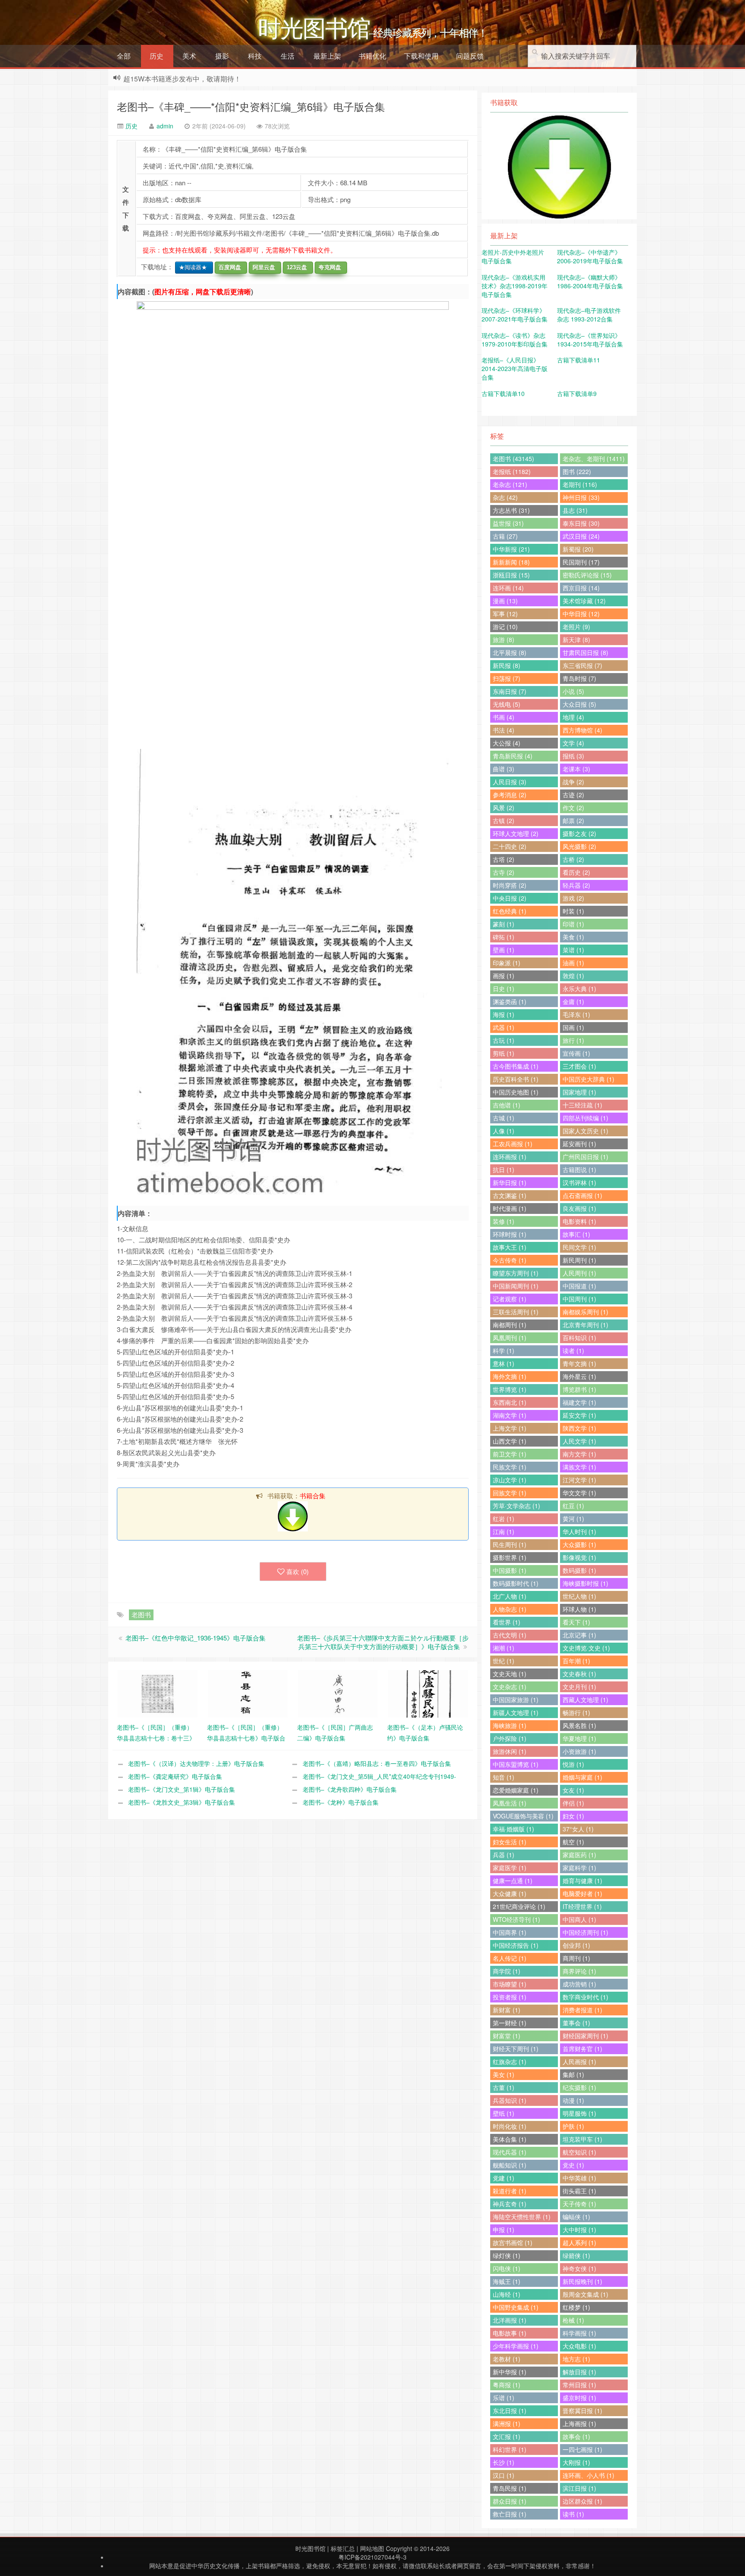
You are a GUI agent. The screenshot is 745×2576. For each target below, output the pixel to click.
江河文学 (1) (579, 1480)
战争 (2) (573, 782)
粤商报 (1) (507, 2385)
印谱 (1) (573, 924)
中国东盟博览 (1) (516, 1764)
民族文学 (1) (510, 1467)
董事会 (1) (576, 2023)
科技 (255, 56)
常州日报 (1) (579, 2385)
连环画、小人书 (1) (588, 2475)
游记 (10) (505, 627)
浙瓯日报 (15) (511, 575)
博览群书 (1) (579, 1389)
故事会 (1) (576, 2436)
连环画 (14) (508, 588)
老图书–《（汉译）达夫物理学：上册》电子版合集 (196, 1763)
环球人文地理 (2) (516, 833)
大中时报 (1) (579, 2230)
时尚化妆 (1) (510, 2126)
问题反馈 (470, 56)
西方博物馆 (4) (582, 730)
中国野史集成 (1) (516, 2307)
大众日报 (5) (579, 704)
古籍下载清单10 (503, 393)
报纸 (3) (573, 756)
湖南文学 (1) (510, 1415)
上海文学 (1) (510, 1428)
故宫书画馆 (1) (513, 2242)
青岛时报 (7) (579, 678)
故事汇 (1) (576, 1234)
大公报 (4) (507, 743)
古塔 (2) (504, 859)
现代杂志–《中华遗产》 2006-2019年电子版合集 (590, 256)
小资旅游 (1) (579, 1751)
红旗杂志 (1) (510, 2061)
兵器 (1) (504, 1855)
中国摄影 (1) (510, 1570)
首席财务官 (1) (582, 2049)
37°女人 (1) (578, 1829)
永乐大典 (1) (579, 989)
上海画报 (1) (579, 2423)
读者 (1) (573, 1350)
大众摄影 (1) (579, 1544)
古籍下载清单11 (579, 360)
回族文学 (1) (510, 1493)
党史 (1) (573, 2165)
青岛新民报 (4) (513, 756)
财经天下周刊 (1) (516, 2049)
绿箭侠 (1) (576, 2255)
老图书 (141, 1614)
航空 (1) (573, 1842)
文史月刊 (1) (579, 1687)
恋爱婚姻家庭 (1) (516, 1790)
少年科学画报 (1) (516, 2346)
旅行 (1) (573, 1040)
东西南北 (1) (510, 1402)
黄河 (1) (573, 1519)
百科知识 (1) (579, 1338)
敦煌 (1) (573, 976)
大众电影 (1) (579, 2346)
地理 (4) (573, 717)
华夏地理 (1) (579, 1738)
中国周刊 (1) (579, 1299)
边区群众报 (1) (582, 2501)
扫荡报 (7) (507, 678)
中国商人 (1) (579, 1919)
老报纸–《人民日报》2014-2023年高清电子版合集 (515, 368)
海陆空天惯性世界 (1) (522, 2217)
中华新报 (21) (511, 549)
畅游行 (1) (576, 1712)
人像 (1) (504, 1131)
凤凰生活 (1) (510, 1803)
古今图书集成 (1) (516, 1066)
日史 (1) (504, 989)
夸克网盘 (328, 267)
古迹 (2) (573, 795)
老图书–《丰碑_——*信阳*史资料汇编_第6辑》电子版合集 (251, 106)
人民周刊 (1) (579, 1273)
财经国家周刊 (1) (585, 2036)
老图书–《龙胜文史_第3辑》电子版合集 (182, 1802)
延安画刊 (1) (579, 1144)
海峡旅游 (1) (510, 1725)
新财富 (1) (507, 2010)
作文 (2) (573, 808)
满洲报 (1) (507, 2423)
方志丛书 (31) (511, 510)
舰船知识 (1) (510, 2165)
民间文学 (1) (579, 1247)
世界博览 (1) (510, 1389)
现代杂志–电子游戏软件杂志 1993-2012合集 (589, 315)
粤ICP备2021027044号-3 (372, 2557)
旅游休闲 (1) (510, 1751)
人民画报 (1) (579, 2061)
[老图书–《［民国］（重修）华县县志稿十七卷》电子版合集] (248, 1693)
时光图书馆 (310, 2548)
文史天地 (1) (510, 1674)
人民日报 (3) (510, 782)
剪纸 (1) (504, 1053)
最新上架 (327, 56)
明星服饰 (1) (579, 2113)
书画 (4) (504, 717)
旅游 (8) (504, 639)
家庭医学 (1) (510, 1868)
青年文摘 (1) (579, 1363)
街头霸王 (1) (579, 2191)
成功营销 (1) (579, 1984)
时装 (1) (573, 911)
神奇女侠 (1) (579, 2268)
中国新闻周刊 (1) (516, 1286)
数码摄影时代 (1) (516, 1583)
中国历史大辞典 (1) (588, 1079)
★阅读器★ (191, 267)
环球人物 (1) (579, 1609)
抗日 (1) (504, 1169)
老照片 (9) (576, 627)
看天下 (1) (576, 1622)
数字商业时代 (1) (585, 1997)
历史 (157, 56)
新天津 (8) (576, 639)
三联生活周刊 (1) (516, 1312)
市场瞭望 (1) (510, 1984)
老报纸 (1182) (512, 471)
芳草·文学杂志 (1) (516, 1506)
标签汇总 (343, 2548)
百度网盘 (228, 267)
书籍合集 (313, 1495)
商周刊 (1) (576, 1958)
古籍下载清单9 (577, 393)
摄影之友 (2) (579, 833)
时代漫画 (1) (510, 1208)
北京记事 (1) (579, 1635)
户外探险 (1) (510, 1738)
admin (165, 126)
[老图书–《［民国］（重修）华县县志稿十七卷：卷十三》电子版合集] (158, 1693)
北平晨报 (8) (510, 652)
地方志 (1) (576, 2359)
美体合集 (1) (510, 2139)
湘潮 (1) (504, 1648)
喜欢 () (297, 1571)
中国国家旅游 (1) (516, 1700)
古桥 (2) (573, 859)
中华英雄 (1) (579, 2178)
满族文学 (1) (579, 1467)
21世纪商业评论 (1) (519, 1906)
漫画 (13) (505, 601)
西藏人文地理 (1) (585, 1700)
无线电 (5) (507, 704)
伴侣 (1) (573, 1803)
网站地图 (372, 2548)
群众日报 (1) (510, 2501)
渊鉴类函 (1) (510, 1001)
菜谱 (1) (573, 950)
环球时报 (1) (510, 1234)
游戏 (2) (573, 898)
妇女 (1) (573, 1816)
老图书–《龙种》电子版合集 (341, 1802)
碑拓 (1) (504, 937)
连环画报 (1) (510, 1157)
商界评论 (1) (579, 1971)
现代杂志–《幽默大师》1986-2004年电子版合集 (590, 281)
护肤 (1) (573, 2126)
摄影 (222, 56)
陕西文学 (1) (579, 1428)
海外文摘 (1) (510, 1376)
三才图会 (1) (579, 1066)
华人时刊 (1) (579, 1531)
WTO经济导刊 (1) (516, 1919)
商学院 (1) (507, 1971)
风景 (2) (504, 808)
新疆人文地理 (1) (516, 1712)
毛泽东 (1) (576, 1014)
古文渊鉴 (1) (510, 1195)
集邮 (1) (573, 2074)
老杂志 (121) (510, 484)
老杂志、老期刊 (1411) (594, 458)
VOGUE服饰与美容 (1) (523, 1816)
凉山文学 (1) (510, 1480)
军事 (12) (505, 614)
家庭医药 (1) (579, 1855)
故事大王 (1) (510, 1247)
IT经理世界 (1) (582, 1906)
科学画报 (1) (579, 2333)
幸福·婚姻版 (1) (513, 1829)
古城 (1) (504, 1118)
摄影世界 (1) (510, 1557)
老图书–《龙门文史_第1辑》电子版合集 (182, 1789)
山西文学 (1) (510, 1441)
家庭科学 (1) (579, 1868)
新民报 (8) (507, 665)
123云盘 (295, 267)
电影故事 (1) (510, 2333)
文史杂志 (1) (510, 1687)
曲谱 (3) (504, 769)
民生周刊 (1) (510, 1544)
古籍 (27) (505, 536)
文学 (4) (573, 743)
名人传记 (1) (510, 1958)
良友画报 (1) (579, 1208)
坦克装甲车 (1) (582, 2139)
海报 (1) (504, 1014)
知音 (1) (504, 1777)
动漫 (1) (573, 2100)
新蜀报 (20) (578, 549)
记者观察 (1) (510, 1299)
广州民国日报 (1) (585, 1157)
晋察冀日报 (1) (582, 2411)
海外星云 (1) (579, 1376)
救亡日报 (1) (510, 2514)
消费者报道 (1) (582, 2010)
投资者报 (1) (510, 1997)
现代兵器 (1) (510, 2152)
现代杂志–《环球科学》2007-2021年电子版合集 (515, 315)
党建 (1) (504, 2178)
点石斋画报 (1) (582, 1195)
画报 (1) (504, 976)
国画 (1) (573, 1027)
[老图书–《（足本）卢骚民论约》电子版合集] (428, 1693)
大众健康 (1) (510, 1893)
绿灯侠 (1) (507, 2255)
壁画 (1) (504, 950)
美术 (189, 56)
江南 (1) (504, 1531)
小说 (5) (573, 691)
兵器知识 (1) (510, 2100)
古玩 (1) (504, 1040)
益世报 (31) (508, 523)
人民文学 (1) (579, 1441)
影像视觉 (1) (579, 1557)
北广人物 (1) (510, 1596)
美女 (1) (504, 2074)
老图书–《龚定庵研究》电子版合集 (175, 1776)
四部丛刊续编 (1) (585, 1118)
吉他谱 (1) (507, 1105)
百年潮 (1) (576, 1661)
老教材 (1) (507, 2359)
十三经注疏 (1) (582, 1105)
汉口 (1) (504, 2475)
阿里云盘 (262, 267)
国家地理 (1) (579, 1092)
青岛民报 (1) (510, 2488)
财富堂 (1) (507, 2036)
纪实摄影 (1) (579, 2087)
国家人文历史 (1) (585, 1131)
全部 (124, 56)
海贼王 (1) (507, 2281)
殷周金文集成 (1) (585, 2294)
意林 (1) (504, 1363)
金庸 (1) (573, 1001)
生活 (288, 56)
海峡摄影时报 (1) (585, 1583)
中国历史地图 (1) (516, 1092)
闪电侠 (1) (507, 2268)
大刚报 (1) (576, 2462)
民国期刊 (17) (581, 562)
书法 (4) (504, 730)
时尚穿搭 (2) (510, 885)
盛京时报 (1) (579, 2398)
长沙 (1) (504, 2462)
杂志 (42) (505, 497)
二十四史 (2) (510, 846)
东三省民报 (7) (582, 665)
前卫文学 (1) (510, 1454)
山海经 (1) (507, 2294)
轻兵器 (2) (576, 885)
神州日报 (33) (581, 497)
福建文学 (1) (579, 1402)
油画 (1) (573, 963)
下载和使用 (421, 56)
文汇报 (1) (507, 2436)
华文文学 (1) (579, 1493)
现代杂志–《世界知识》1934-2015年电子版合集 (590, 340)
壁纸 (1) (504, 2113)
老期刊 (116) (580, 484)
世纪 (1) (504, 1661)
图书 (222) (577, 471)
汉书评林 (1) (579, 1182)
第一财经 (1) (510, 2023)
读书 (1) (573, 2514)
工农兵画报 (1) (513, 1144)
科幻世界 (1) (510, 2449)
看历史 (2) (576, 872)
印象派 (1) (507, 963)
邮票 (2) (573, 820)
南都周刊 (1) (510, 1325)
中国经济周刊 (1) (585, 1932)
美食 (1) (573, 937)
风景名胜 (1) (579, 1725)
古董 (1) (504, 2087)
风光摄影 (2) (579, 846)
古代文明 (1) (510, 1635)
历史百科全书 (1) (516, 1079)
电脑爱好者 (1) (582, 1893)
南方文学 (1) (579, 1454)
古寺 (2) (504, 872)
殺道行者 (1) (510, 2191)
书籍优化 (372, 56)
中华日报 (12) (581, 614)
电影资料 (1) (579, 1221)
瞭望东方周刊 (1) (516, 1273)
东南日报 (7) (510, 691)
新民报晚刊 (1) (582, 2281)
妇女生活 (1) (510, 1842)
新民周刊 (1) (579, 1260)
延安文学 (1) (579, 1415)
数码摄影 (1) (579, 1570)
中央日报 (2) (510, 898)
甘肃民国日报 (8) (585, 652)
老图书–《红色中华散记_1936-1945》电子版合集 (196, 1638)
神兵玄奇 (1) (510, 2204)
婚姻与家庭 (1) (582, 1777)
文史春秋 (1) (579, 1674)
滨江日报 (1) (579, 2488)
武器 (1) (504, 1027)
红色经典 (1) (510, 911)
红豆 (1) (573, 1506)
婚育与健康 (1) (582, 1881)
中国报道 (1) (579, 1286)
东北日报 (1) (510, 2411)
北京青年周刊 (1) (585, 1325)
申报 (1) (504, 2230)
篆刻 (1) (504, 924)
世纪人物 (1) (579, 1596)
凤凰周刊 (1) (510, 1338)
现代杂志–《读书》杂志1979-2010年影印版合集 (515, 340)
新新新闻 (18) (511, 562)
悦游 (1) (573, 1764)
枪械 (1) (573, 2320)
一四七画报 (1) (582, 2449)
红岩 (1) (504, 1519)
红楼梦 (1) (576, 2307)
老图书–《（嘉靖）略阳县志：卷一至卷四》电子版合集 (377, 1763)
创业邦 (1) (576, 1945)
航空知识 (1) (579, 2152)
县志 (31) (575, 510)
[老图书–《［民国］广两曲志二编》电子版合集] (338, 1693)
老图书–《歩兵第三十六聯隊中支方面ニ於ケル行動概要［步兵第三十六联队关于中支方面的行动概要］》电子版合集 (383, 1642)
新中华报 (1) (510, 2372)
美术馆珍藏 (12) (584, 601)
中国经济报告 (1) (516, 1945)
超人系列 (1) (579, 2242)
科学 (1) (504, 1350)
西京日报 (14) (581, 588)
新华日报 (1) (510, 1182)
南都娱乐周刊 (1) (585, 1312)
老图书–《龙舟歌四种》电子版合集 (350, 1789)
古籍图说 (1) (579, 1169)
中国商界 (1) (510, 1932)
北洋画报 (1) (510, 2320)
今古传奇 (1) (510, 1260)
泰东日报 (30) (581, 523)
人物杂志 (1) (510, 1609)
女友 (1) (573, 1790)
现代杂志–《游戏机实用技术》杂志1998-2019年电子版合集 (515, 286)
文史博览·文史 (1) (586, 1648)
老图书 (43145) (513, 458)
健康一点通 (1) (513, 1881)
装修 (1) (504, 1221)
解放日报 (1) (579, 2372)
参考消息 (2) (510, 795)
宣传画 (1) (576, 1053)
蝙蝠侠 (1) (576, 2217)
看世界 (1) (507, 1622)
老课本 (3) (576, 769)
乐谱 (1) (504, 2398)
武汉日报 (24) (581, 536)
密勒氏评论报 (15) (587, 575)
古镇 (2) (504, 820)
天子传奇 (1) (579, 2204)
